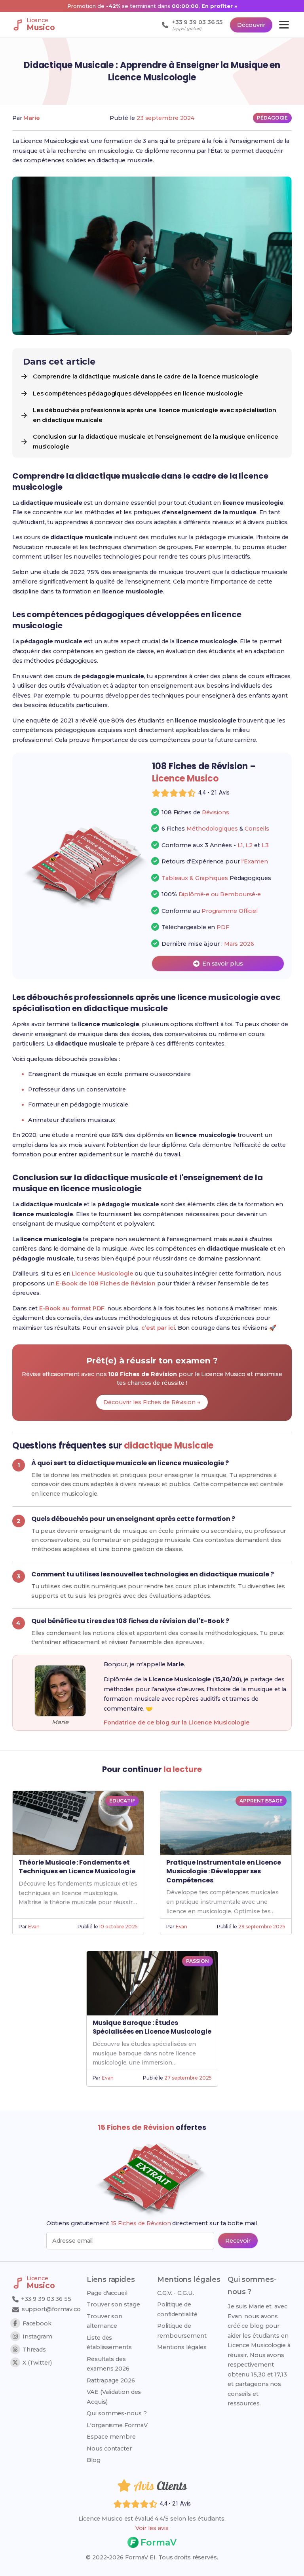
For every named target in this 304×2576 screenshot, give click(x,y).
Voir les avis (152, 2528)
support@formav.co (51, 2309)
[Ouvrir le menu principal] (284, 25)
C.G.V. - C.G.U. (176, 2293)
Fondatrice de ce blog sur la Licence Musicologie (177, 1722)
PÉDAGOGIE (272, 118)
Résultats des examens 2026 (108, 2364)
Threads (34, 2350)
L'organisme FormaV (117, 2425)
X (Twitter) (37, 2363)
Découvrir (251, 25)
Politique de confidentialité (177, 2309)
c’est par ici (158, 1328)
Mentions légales (182, 2347)
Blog (94, 2460)
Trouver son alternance (104, 2321)
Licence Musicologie (102, 1274)
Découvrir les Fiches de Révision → (152, 1402)
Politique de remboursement (182, 2331)
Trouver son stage (113, 2304)
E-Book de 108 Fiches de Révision (106, 1283)
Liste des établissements (109, 2342)
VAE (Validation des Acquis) (114, 2397)
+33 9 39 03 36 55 (45, 2299)
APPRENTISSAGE (261, 1801)
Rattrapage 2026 (111, 2380)
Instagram (37, 2336)
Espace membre (111, 2437)
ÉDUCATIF (122, 1801)
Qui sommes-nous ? (117, 2413)
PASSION (197, 1961)
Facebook (37, 2323)
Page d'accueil (107, 2293)
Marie (32, 118)
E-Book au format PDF (72, 1308)
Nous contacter (109, 2449)
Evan (34, 1927)
